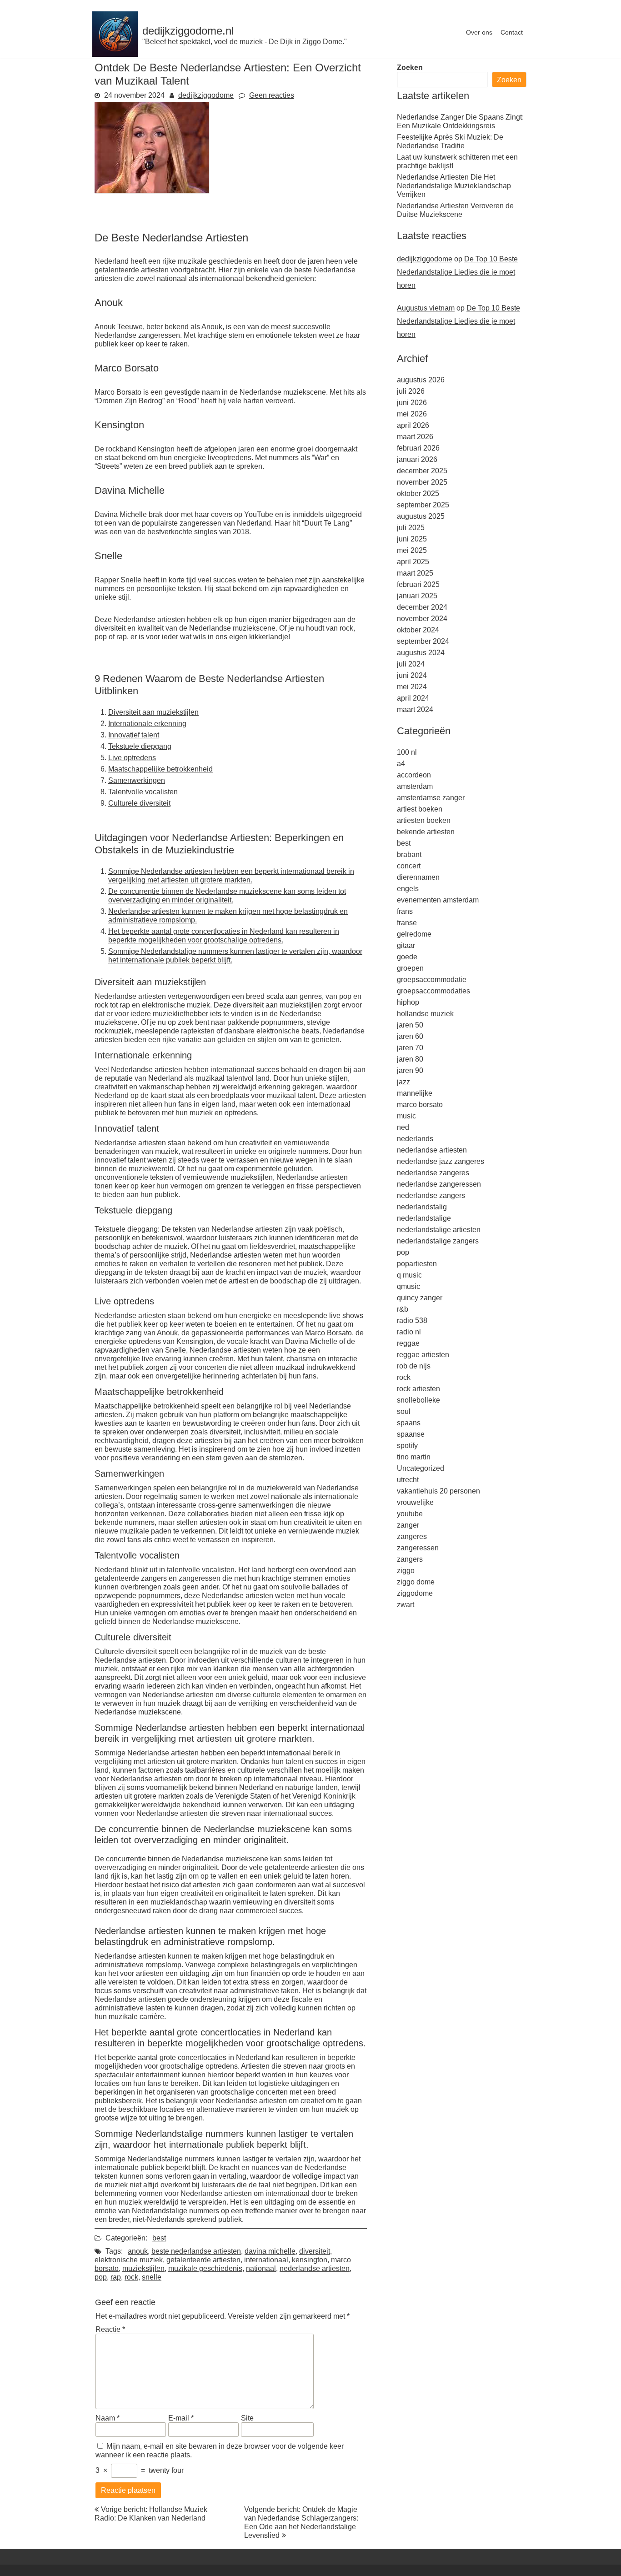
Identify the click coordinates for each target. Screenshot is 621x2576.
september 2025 (423, 505)
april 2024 (413, 698)
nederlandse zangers (431, 1195)
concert (409, 866)
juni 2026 (412, 403)
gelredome (414, 934)
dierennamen (418, 877)
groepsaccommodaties (433, 991)
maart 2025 (415, 573)
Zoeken (410, 68)
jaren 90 (410, 1070)
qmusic (408, 1286)
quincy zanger (420, 1298)
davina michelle (270, 2251)
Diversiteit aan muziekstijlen (153, 712)
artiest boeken (420, 809)
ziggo (406, 1571)
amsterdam (415, 786)
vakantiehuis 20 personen (438, 1491)
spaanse (411, 1434)
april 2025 (413, 562)
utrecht (408, 1480)
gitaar (406, 945)
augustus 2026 (421, 380)
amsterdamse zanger (431, 798)
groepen (410, 968)
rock (131, 2277)
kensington (310, 2260)
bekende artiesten (426, 832)
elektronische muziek (129, 2260)
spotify (407, 1446)
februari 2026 (418, 448)
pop (101, 2277)
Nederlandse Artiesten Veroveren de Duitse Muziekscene (455, 210)
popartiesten (417, 1264)
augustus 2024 (421, 653)
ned (403, 1127)
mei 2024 (412, 687)
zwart (406, 1605)
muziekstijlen (143, 2268)
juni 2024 (412, 675)
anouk (138, 2251)
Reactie (110, 2329)
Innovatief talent (134, 735)
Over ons (479, 32)
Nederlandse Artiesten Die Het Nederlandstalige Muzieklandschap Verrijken (454, 186)
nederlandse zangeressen (439, 1184)
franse (407, 923)
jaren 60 (410, 1036)
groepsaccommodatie (432, 980)
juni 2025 (412, 539)
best (159, 2238)
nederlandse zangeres (433, 1173)
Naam (108, 2418)
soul (404, 1411)
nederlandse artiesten (315, 2268)
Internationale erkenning (147, 724)
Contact (512, 32)
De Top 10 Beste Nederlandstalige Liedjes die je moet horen (457, 272)
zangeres (412, 1536)
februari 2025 (418, 584)
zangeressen (418, 1548)
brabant (409, 854)
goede (407, 957)
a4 (401, 764)
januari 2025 (417, 596)
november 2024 (422, 619)
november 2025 (422, 482)
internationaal (266, 2260)
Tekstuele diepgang (140, 746)
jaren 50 (410, 1025)
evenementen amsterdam (438, 900)
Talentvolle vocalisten (143, 792)
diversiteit (315, 2251)
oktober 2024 (418, 630)
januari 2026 (417, 459)
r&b (403, 1309)
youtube (410, 1514)
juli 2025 (411, 528)
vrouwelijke (415, 1502)
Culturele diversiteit (139, 803)
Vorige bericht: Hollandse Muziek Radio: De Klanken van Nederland (151, 2514)
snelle (152, 2277)
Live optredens (132, 758)
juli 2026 (411, 391)
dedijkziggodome (206, 95)
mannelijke (415, 1093)
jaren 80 (410, 1059)
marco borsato (420, 1105)
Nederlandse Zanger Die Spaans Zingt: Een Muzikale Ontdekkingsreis (460, 121)
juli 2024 (411, 664)
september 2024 (423, 641)
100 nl (407, 752)
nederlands (415, 1139)
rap (116, 2277)
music (406, 1116)
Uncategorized (421, 1468)
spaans (409, 1423)
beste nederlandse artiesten (196, 2251)
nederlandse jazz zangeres (441, 1161)
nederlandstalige (424, 1218)
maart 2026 (415, 437)
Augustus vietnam (426, 308)
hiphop (408, 1002)
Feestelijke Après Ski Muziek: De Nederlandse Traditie (450, 141)
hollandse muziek (425, 1014)
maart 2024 (415, 709)
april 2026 (413, 425)
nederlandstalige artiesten (439, 1230)
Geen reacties (272, 95)
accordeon (414, 775)
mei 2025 (412, 550)
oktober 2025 (418, 494)
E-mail (181, 2418)
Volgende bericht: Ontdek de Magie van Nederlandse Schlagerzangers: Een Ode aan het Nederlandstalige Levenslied (301, 2522)
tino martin (414, 1457)
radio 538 (412, 1321)
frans (405, 911)
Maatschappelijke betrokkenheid (160, 769)
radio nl (409, 1332)
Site (247, 2418)
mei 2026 (412, 414)
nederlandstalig (422, 1207)
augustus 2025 (421, 516)
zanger (408, 1525)
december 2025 (422, 471)
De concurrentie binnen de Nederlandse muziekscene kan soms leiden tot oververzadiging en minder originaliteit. (227, 896)
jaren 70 (410, 1048)
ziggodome (415, 1593)
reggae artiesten (423, 1355)
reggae (408, 1343)
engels (408, 889)
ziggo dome (416, 1582)
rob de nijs (414, 1366)
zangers (410, 1559)
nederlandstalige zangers (438, 1241)
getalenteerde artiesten (203, 2260)
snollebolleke (418, 1400)
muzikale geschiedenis (205, 2268)
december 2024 (422, 607)
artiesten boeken (424, 820)
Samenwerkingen (137, 780)
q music (409, 1275)
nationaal (261, 2268)
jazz (403, 1082)
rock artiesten (418, 1389)
